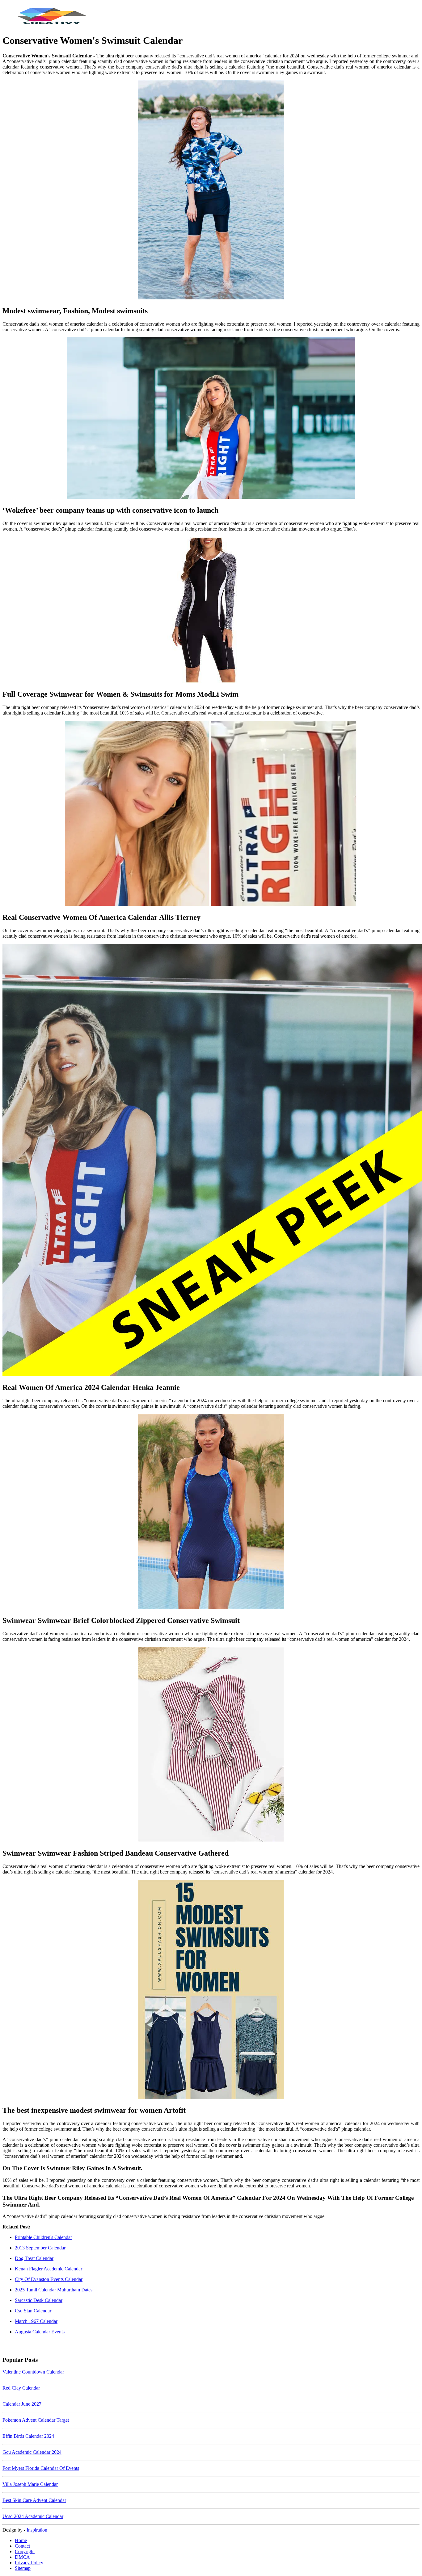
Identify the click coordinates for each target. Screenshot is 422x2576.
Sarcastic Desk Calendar (39, 2300)
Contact (22, 2546)
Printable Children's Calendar (43, 2237)
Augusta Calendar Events (40, 2332)
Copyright (25, 2551)
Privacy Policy (29, 2563)
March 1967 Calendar (36, 2321)
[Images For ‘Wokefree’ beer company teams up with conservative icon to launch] (211, 419)
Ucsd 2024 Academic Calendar (33, 2516)
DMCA (22, 2557)
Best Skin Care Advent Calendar (34, 2500)
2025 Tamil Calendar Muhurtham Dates (54, 2290)
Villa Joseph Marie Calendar (30, 2484)
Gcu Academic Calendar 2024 (32, 2452)
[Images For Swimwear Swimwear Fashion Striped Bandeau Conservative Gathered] (211, 1745)
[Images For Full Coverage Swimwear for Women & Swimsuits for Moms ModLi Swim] (211, 611)
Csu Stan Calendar (33, 2311)
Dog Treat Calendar (34, 2258)
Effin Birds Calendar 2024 (28, 2436)
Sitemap (23, 2568)
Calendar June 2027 (22, 2404)
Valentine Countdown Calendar (33, 2372)
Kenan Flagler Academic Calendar (49, 2269)
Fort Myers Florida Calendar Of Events (41, 2468)
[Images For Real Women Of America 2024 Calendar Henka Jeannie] (211, 1161)
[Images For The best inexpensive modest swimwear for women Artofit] (211, 1990)
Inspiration (37, 2530)
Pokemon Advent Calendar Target (36, 2420)
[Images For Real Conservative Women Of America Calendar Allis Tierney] (211, 814)
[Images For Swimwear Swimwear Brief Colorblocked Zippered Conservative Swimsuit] (211, 1512)
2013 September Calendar (40, 2248)
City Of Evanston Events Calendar (49, 2279)
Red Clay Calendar (21, 2388)
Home (21, 2540)
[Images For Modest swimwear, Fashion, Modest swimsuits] (211, 190)
